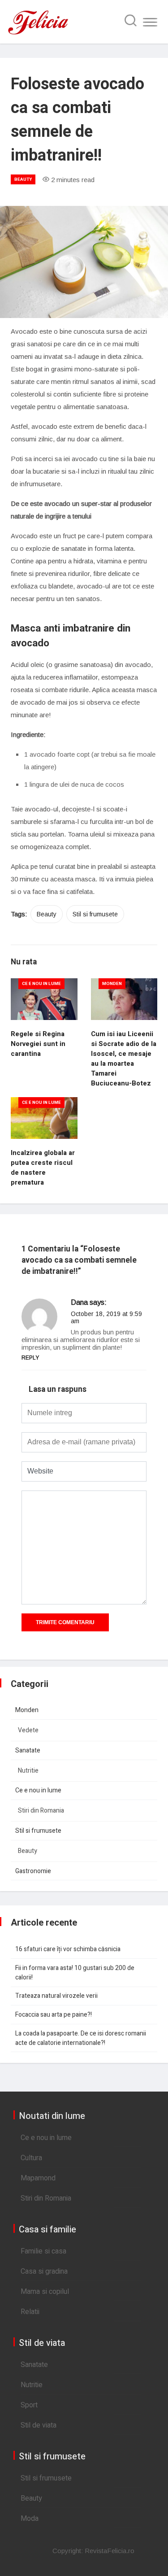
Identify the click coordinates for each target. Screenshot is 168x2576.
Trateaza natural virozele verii (56, 1996)
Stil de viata (39, 2425)
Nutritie (28, 1771)
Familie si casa (43, 2251)
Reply (30, 1358)
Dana (79, 1302)
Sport (29, 2405)
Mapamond (38, 2178)
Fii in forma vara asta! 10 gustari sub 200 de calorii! (75, 1973)
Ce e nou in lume (41, 984)
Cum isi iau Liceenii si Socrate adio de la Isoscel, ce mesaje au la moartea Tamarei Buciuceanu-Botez (124, 1059)
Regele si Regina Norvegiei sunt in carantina (38, 1044)
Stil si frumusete (95, 914)
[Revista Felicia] (38, 34)
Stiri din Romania (41, 1811)
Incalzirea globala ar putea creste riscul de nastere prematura (43, 1168)
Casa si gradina (44, 2271)
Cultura (31, 2158)
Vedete (28, 1730)
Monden (112, 984)
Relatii (30, 2312)
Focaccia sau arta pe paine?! (54, 2015)
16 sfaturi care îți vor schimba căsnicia (68, 1949)
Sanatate (28, 1750)
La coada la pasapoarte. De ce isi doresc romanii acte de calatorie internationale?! (81, 2038)
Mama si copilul (45, 2292)
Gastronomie (33, 1871)
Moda (30, 2519)
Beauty (23, 179)
